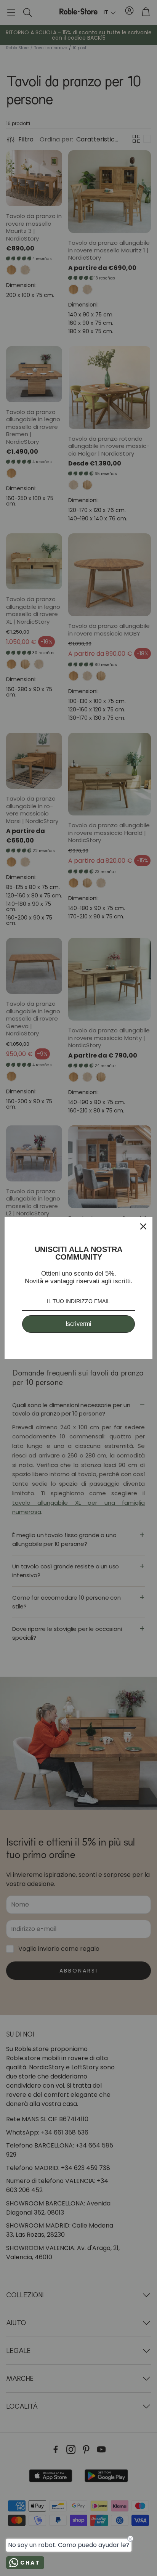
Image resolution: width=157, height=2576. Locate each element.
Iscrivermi (78, 1324)
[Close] (143, 1226)
